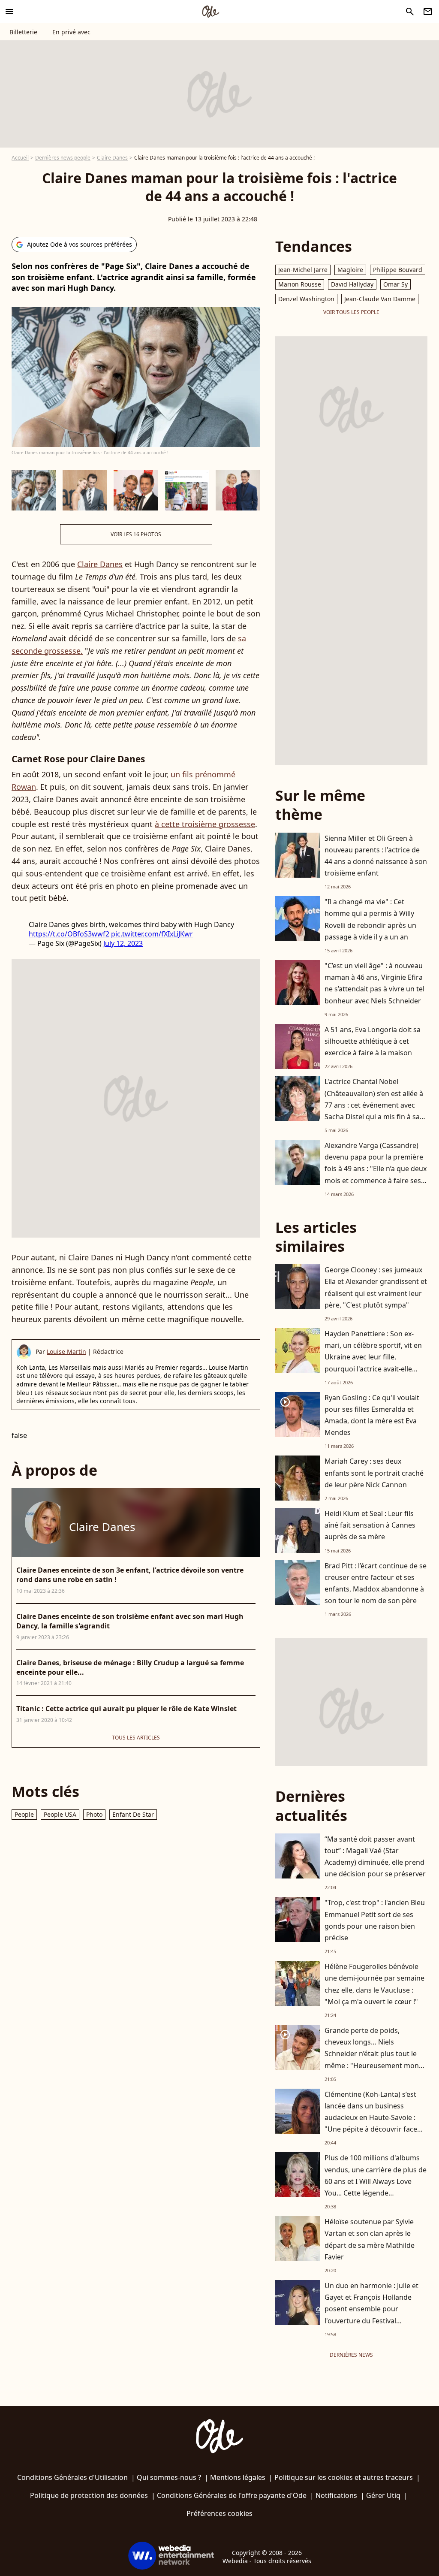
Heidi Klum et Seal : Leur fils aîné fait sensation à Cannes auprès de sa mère (370, 1525)
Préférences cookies (219, 2513)
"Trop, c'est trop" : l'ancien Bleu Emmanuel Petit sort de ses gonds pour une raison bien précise (375, 1920)
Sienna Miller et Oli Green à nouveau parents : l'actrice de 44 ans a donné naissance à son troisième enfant (376, 856)
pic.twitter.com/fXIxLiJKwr (152, 934)
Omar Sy (395, 284)
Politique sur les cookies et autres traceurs (344, 2477)
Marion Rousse (300, 284)
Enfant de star (133, 1814)
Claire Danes (112, 158)
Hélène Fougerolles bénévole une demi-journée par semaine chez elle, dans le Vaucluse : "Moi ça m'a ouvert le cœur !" (374, 1984)
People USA (60, 1814)
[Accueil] (210, 12)
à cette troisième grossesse (205, 824)
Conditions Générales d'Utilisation (72, 2477)
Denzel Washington (306, 299)
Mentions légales (238, 2477)
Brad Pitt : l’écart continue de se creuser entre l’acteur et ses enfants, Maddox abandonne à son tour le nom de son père (376, 1583)
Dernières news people (63, 158)
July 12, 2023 (123, 943)
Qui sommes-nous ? (169, 2477)
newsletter (428, 12)
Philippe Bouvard (398, 270)
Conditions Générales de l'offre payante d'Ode (232, 2495)
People (24, 1814)
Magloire (350, 270)
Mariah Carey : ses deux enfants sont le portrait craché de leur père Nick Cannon (374, 1473)
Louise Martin (66, 1351)
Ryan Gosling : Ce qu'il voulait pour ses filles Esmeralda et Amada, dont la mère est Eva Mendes (372, 1415)
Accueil (20, 158)
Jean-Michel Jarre (303, 270)
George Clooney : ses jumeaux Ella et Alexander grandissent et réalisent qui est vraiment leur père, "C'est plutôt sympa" (376, 1287)
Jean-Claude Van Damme (380, 299)
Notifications (336, 2495)
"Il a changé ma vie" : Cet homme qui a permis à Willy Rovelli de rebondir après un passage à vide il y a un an (370, 919)
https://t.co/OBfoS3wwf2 (69, 934)
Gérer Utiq (383, 2495)
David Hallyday (352, 284)
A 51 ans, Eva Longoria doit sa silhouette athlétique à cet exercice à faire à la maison (373, 1041)
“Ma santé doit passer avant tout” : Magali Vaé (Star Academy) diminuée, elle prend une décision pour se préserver (375, 1857)
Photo (94, 1814)
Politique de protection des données (89, 2495)
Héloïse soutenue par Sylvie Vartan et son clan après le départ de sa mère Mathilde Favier (370, 2239)
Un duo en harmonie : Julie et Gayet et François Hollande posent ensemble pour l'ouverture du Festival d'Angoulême (371, 2309)
